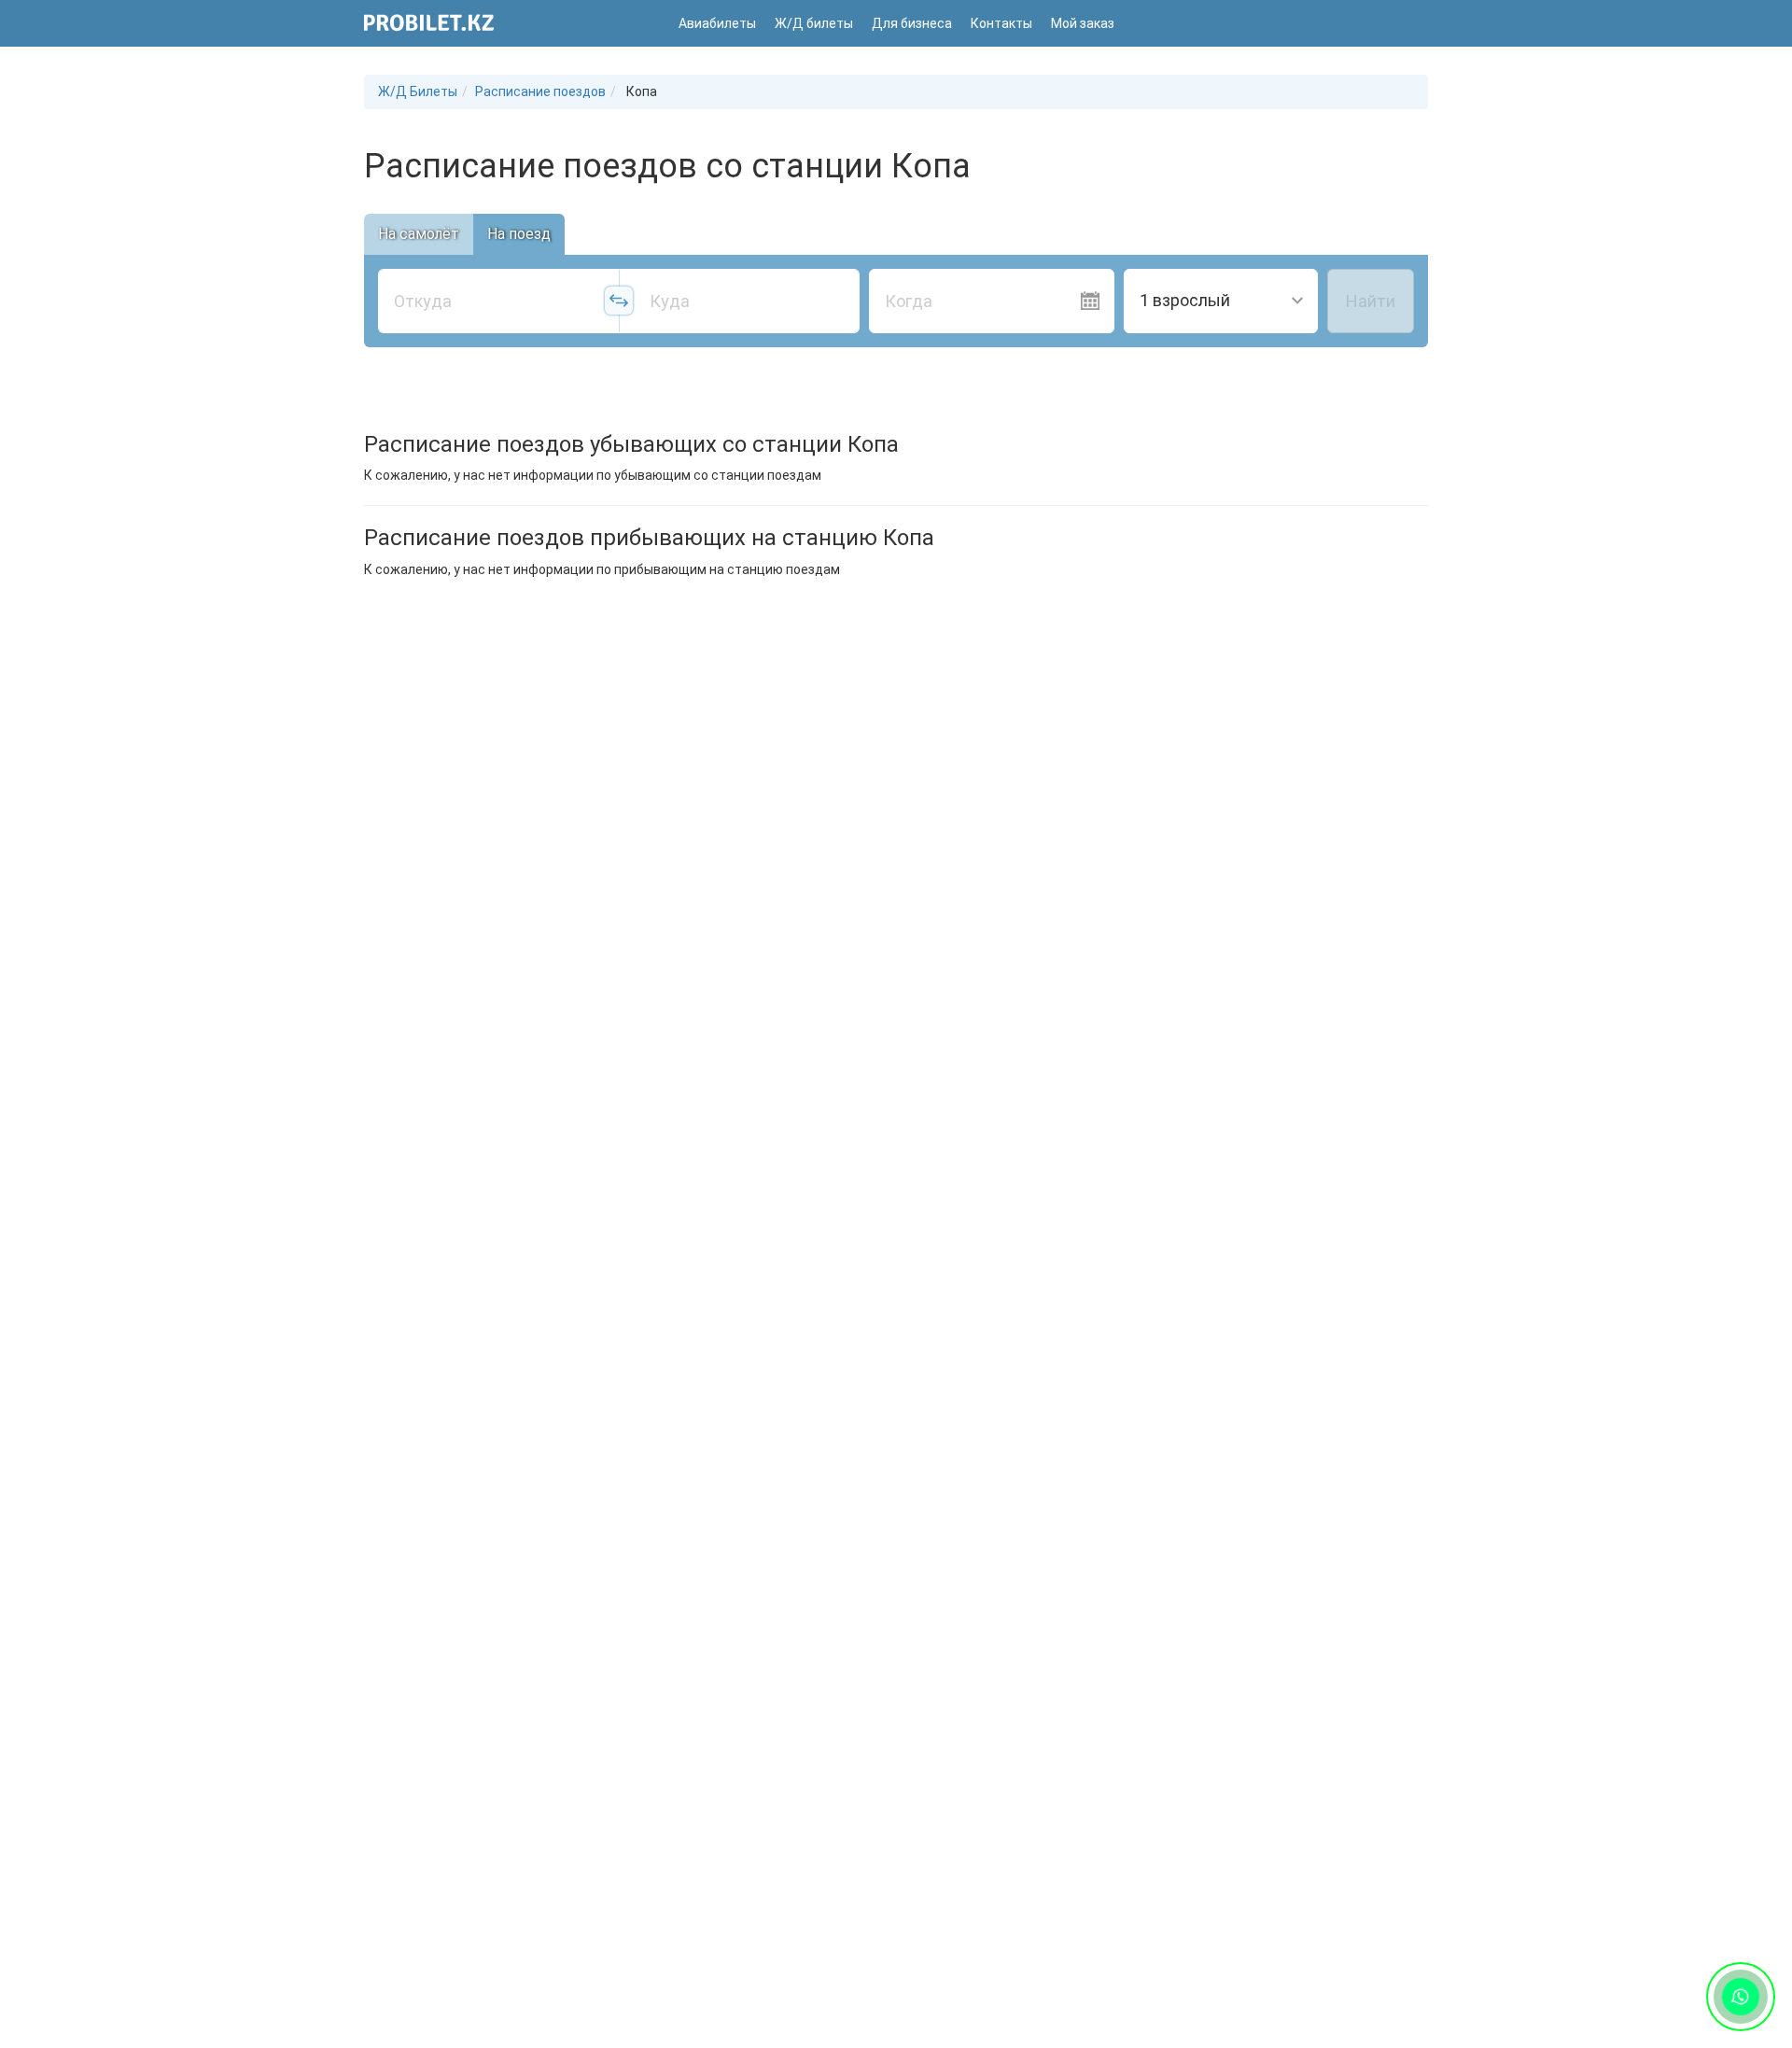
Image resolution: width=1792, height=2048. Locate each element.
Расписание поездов (540, 91)
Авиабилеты (717, 23)
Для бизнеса (912, 23)
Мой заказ (1083, 23)
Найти (1371, 301)
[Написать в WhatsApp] (1741, 1997)
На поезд (519, 234)
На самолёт (419, 234)
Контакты (1001, 23)
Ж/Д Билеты (418, 91)
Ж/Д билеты (814, 23)
